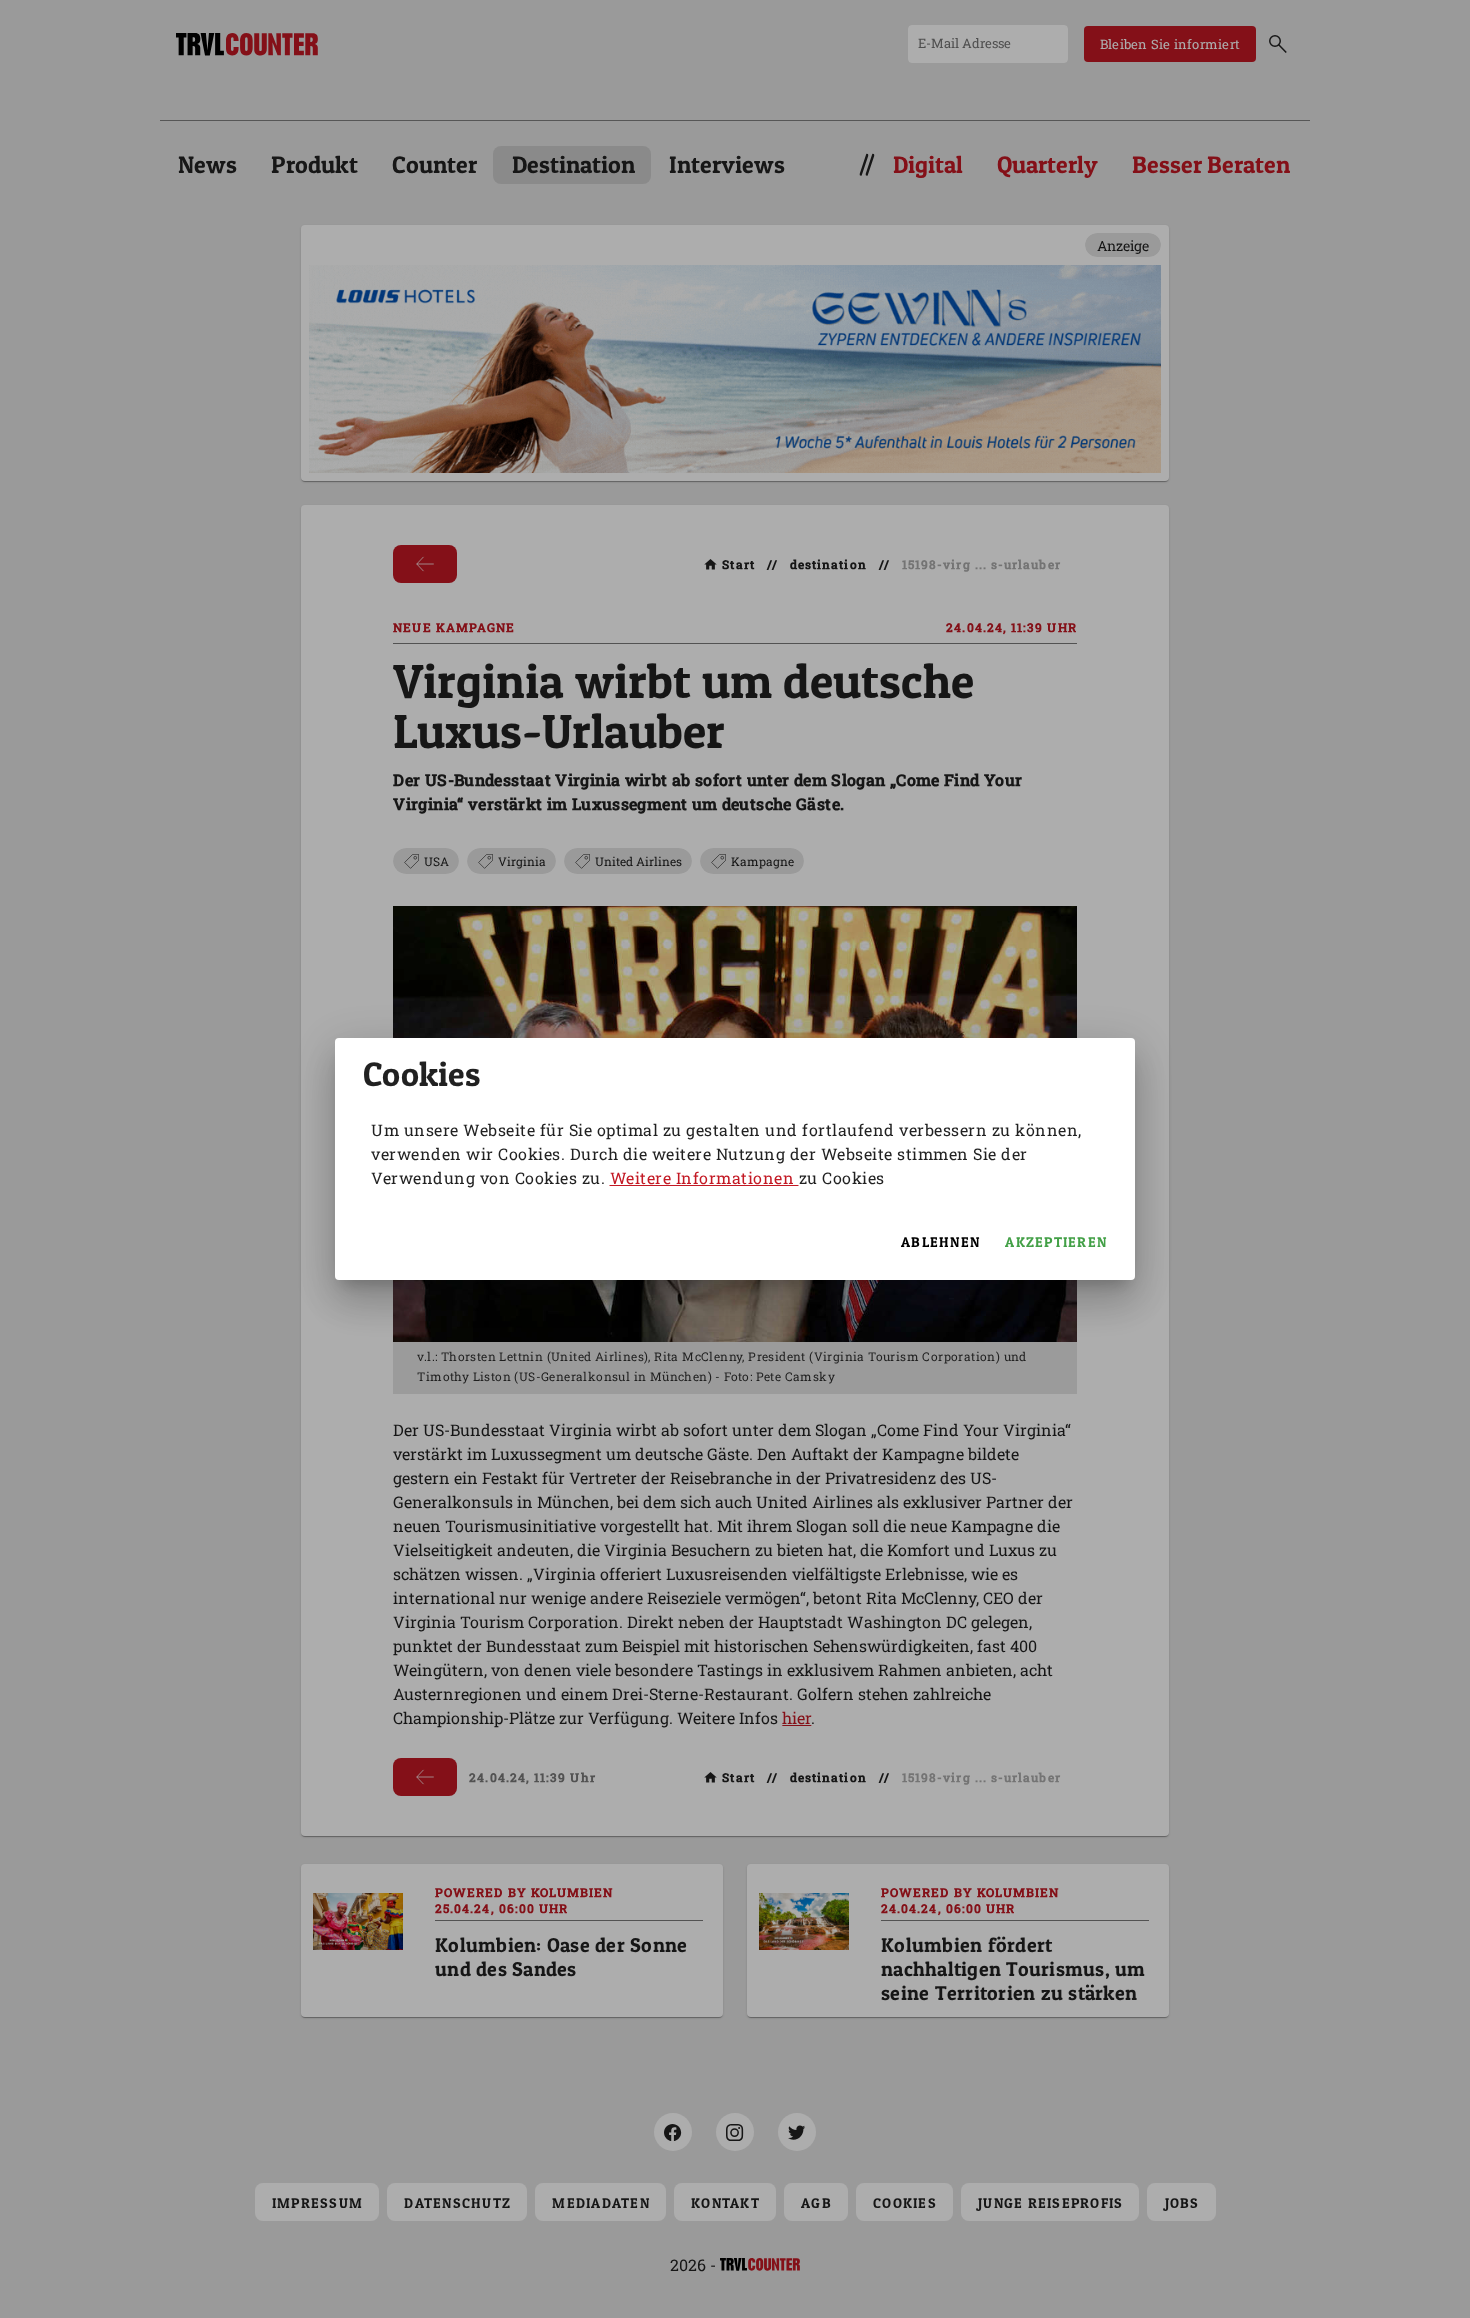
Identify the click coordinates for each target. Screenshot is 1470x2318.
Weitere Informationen (704, 1177)
